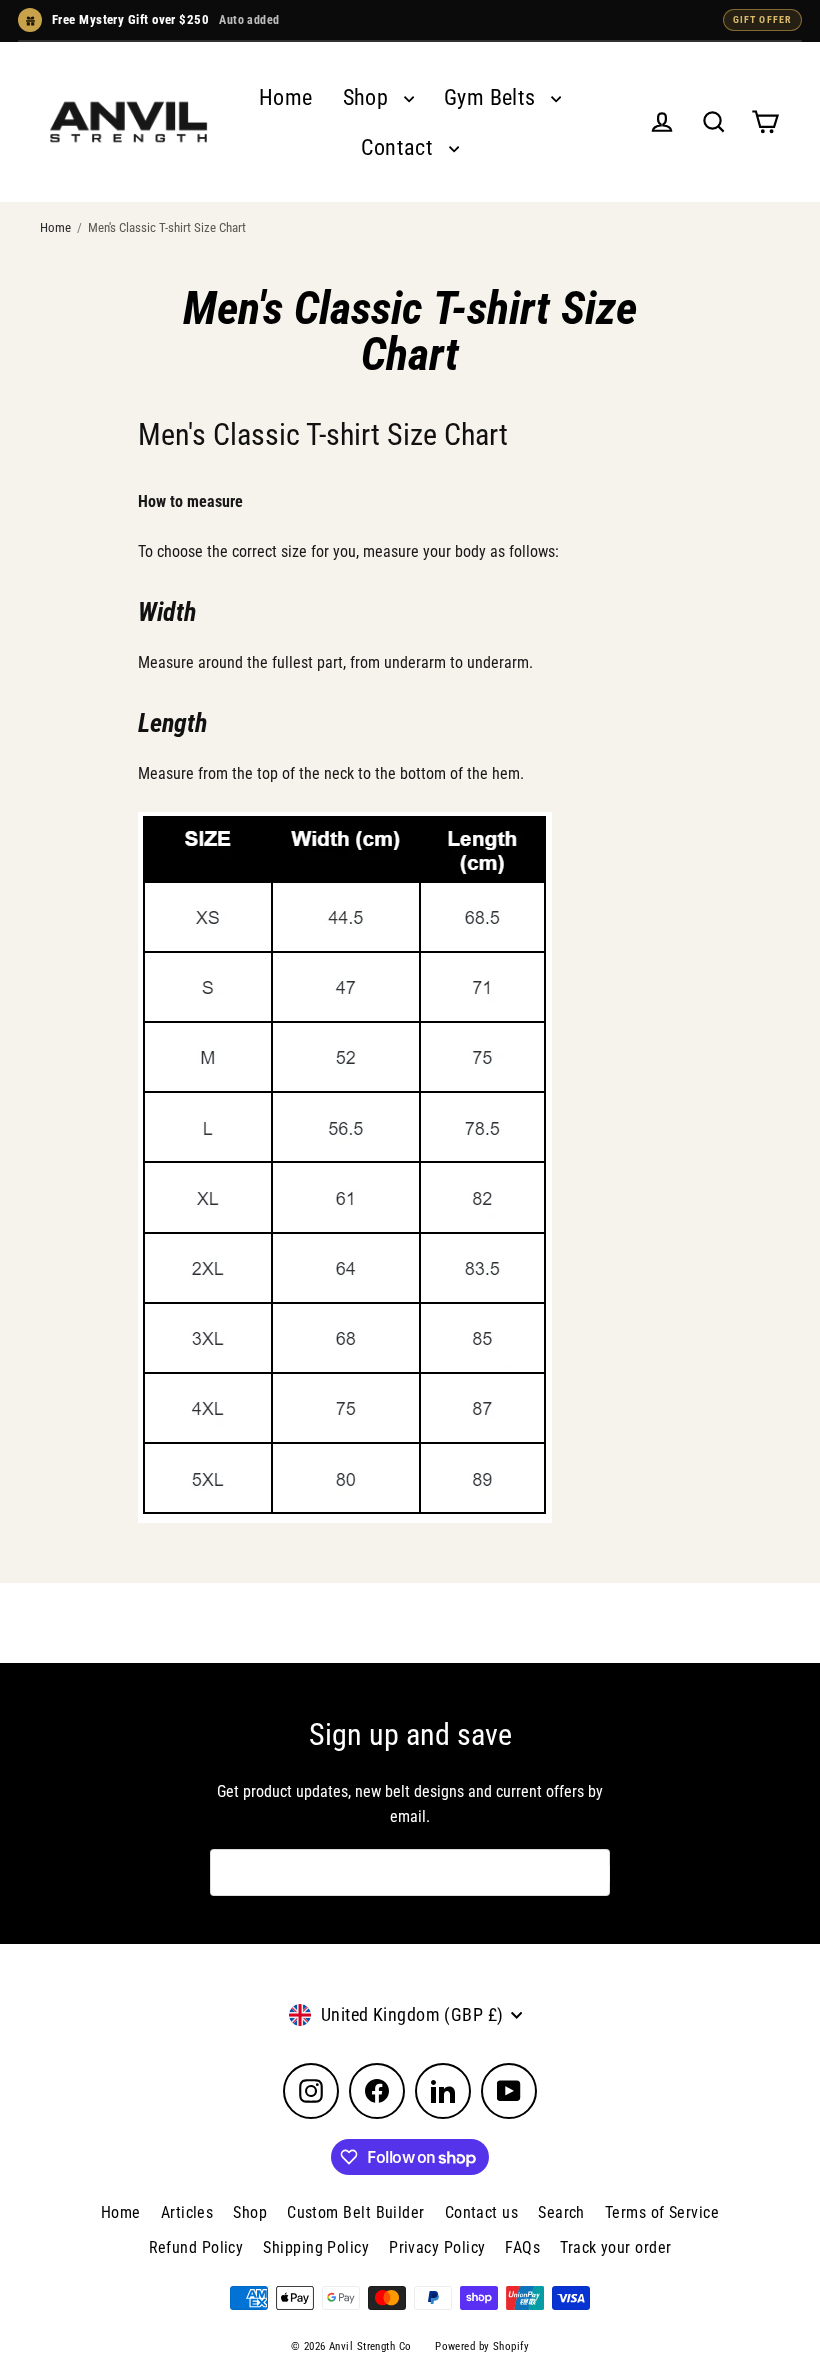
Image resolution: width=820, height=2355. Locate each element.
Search (561, 2212)
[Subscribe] (594, 1872)
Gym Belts (493, 97)
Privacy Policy (437, 2247)
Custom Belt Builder (356, 2212)
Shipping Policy (316, 2247)
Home (286, 97)
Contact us (482, 2212)
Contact (400, 147)
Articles (187, 2212)
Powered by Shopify (482, 2346)
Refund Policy (196, 2247)
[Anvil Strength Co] (128, 122)
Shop (368, 97)
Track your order (615, 2247)
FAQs (522, 2247)
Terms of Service (662, 2212)
